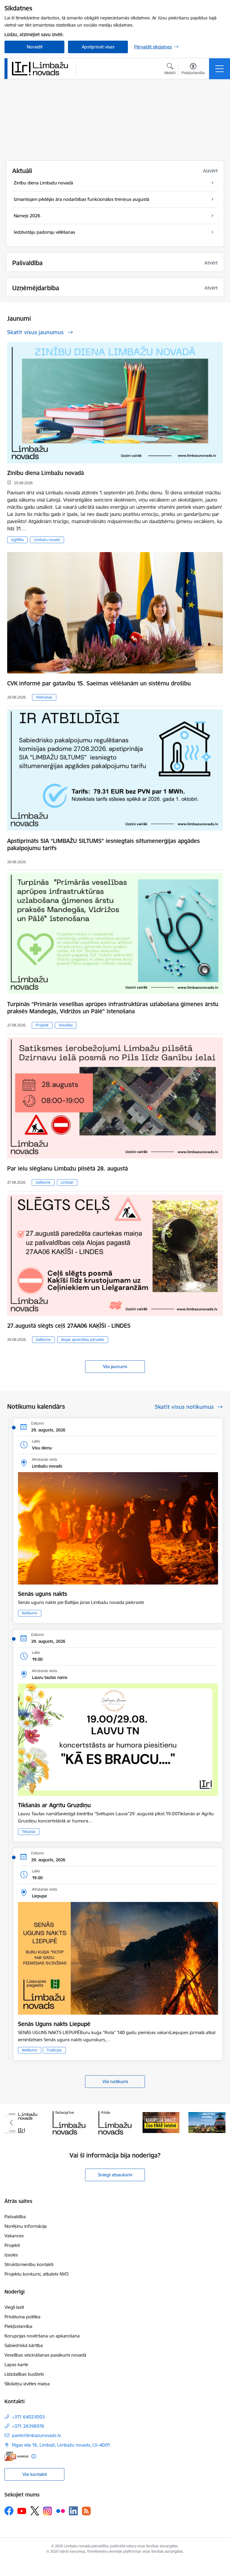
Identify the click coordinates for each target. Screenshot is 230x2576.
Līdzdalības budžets (24, 2374)
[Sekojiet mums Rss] (86, 2511)
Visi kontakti (35, 2474)
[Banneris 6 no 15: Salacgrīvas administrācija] (23, 2122)
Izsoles (11, 2255)
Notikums (30, 1613)
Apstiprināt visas (98, 47)
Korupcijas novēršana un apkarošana (42, 2336)
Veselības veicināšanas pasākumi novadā (45, 2355)
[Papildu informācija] (34, 2456)
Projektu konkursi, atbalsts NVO (37, 2274)
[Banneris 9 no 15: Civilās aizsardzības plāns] (161, 2122)
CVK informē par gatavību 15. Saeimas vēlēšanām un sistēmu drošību (99, 683)
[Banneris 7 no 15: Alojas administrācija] (69, 2122)
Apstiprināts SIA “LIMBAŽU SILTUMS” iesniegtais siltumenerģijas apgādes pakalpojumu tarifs (103, 844)
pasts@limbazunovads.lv (36, 2435)
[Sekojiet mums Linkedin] (73, 2511)
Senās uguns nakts (43, 1594)
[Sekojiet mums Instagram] (48, 2511)
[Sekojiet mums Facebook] (9, 2511)
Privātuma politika (22, 2317)
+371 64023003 (28, 2417)
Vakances (14, 2236)
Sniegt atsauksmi (115, 2175)
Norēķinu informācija (26, 2226)
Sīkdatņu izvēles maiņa (27, 2384)
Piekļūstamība (18, 2326)
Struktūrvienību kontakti (29, 2264)
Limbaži (67, 1182)
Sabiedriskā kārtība (24, 2345)
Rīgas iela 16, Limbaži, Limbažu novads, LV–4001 (61, 2445)
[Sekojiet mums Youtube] (22, 2511)
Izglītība (17, 540)
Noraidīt (35, 47)
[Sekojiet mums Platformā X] (35, 2511)
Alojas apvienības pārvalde (83, 1340)
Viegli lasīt (14, 2307)
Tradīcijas (54, 2050)
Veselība (66, 1025)
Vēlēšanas (44, 697)
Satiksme (43, 1182)
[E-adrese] (16, 2456)
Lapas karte (16, 2365)
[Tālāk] (218, 2123)
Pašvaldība (15, 2217)
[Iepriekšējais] (12, 2123)
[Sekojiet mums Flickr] (60, 2511)
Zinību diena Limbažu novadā (46, 473)
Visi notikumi (115, 2081)
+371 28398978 (28, 2426)
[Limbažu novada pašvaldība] (42, 68)
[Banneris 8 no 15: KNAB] (115, 2122)
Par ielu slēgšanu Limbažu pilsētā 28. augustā (68, 1168)
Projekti (42, 1025)
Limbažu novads (47, 540)
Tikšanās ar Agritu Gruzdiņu (54, 1805)
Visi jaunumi (115, 1366)
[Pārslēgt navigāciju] (220, 69)
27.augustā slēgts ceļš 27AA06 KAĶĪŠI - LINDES (69, 1326)
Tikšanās (29, 1832)
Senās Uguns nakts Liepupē (54, 2024)
